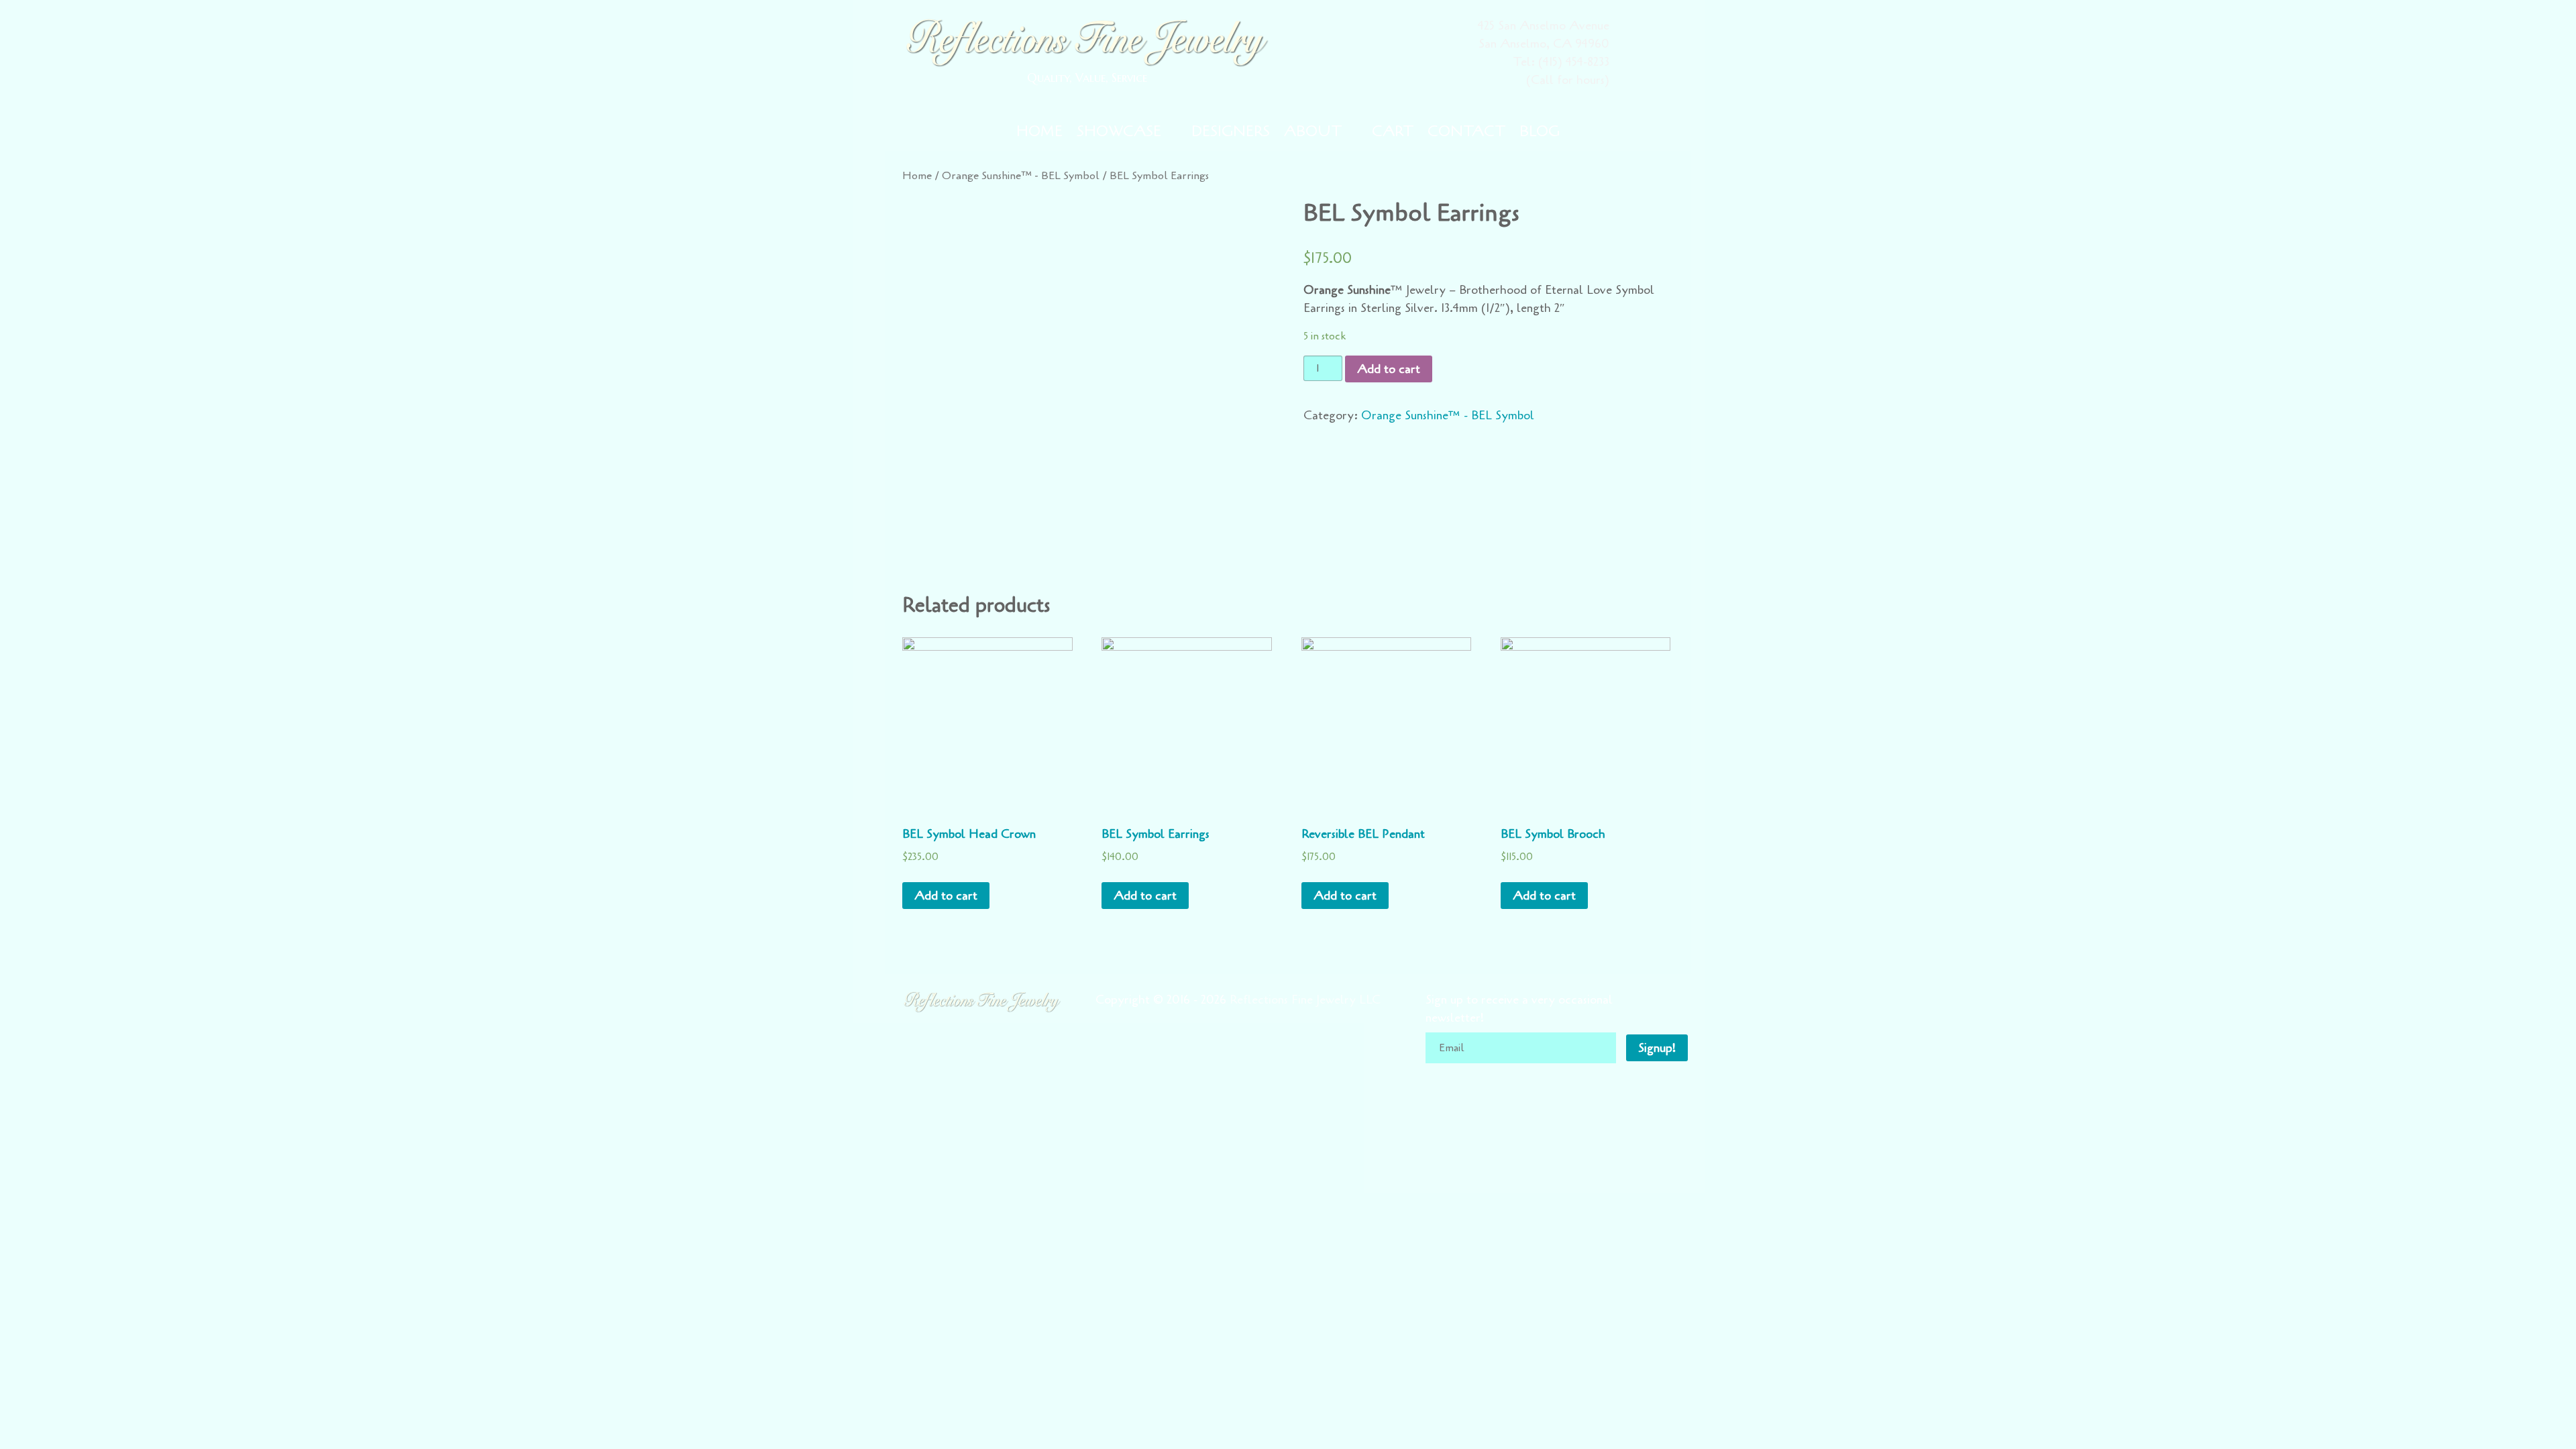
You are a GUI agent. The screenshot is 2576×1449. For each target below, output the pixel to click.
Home (917, 175)
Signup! (1657, 1048)
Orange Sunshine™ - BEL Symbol (1021, 175)
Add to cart (1389, 369)
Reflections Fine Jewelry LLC (1305, 1000)
